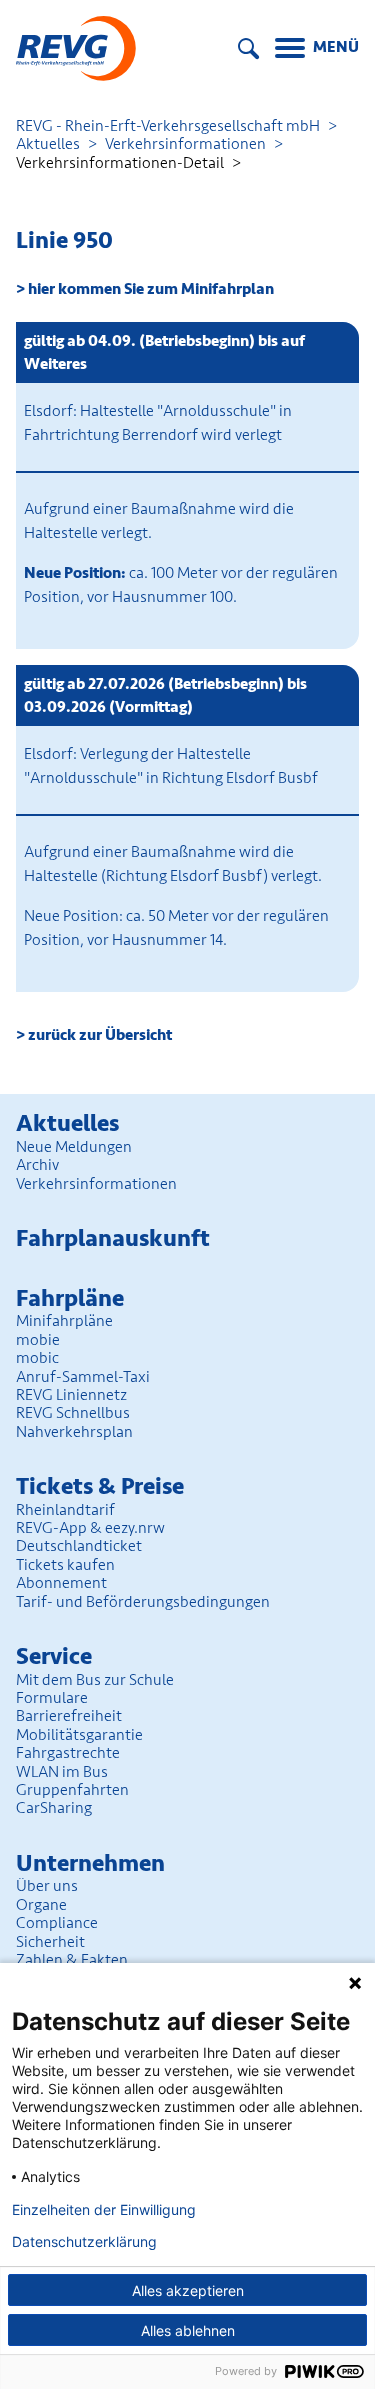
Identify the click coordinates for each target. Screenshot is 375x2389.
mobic (37, 1358)
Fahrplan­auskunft (113, 1238)
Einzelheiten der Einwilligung (104, 2210)
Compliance (57, 1923)
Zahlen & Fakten (72, 1960)
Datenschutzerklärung (84, 2242)
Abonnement (61, 1583)
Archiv (37, 1165)
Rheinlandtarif (65, 1510)
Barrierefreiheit (69, 1716)
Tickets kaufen (65, 1565)
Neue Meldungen (74, 1147)
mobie (38, 1340)
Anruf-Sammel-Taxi (83, 1377)
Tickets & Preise (100, 1486)
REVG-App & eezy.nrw (90, 1528)
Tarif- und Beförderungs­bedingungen (143, 1602)
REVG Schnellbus (73, 1413)
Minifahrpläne (64, 1321)
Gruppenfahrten (72, 1790)
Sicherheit (50, 1942)
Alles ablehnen (188, 2330)
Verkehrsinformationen (185, 144)
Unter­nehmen (90, 1863)
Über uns (47, 1886)
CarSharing (54, 1808)
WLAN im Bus (62, 1772)
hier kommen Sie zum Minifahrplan (151, 289)
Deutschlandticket (79, 1546)
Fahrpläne (70, 1298)
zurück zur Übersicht (100, 1035)
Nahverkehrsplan (74, 1432)
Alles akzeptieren (188, 2290)
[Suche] (248, 48)
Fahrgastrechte (68, 1753)
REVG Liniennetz (71, 1395)
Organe (41, 1905)
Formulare (52, 1698)
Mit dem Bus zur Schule (95, 1680)
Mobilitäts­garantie (79, 1735)
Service (54, 1656)
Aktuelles (48, 144)
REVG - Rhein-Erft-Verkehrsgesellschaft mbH (168, 126)
